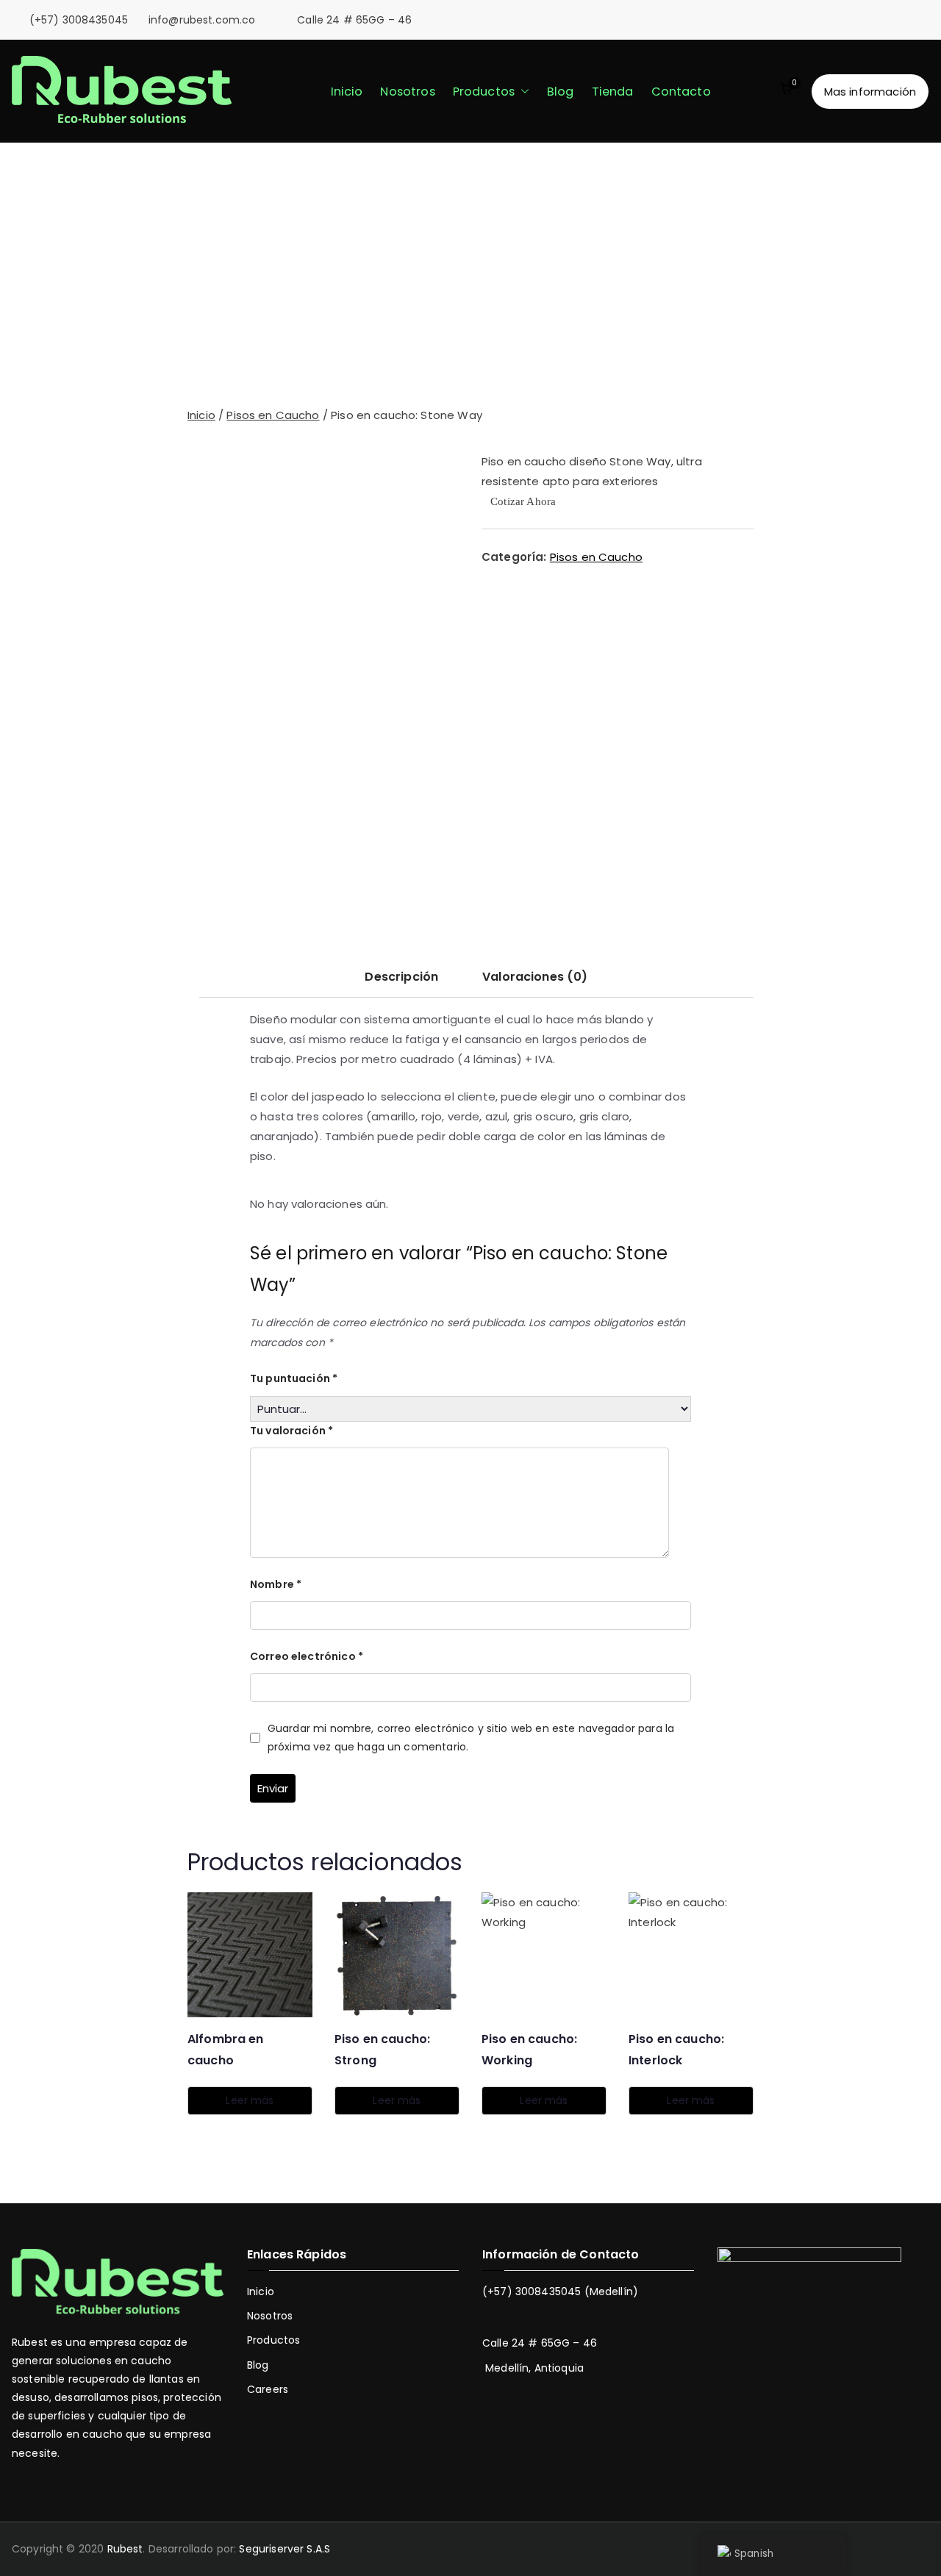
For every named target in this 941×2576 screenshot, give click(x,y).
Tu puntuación (294, 1378)
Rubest (125, 2549)
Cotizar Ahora (523, 502)
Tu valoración (291, 1431)
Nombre (276, 1584)
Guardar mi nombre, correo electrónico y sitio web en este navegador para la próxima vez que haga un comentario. (471, 1738)
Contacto (681, 92)
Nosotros (407, 92)
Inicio (347, 92)
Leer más (250, 2100)
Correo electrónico (307, 1656)
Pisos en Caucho (273, 415)
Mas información (870, 92)
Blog (561, 92)
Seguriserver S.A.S (285, 2549)
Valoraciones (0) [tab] (535, 977)
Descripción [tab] (401, 977)
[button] (522, 92)
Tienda (613, 92)
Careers (268, 2389)
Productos (484, 92)
